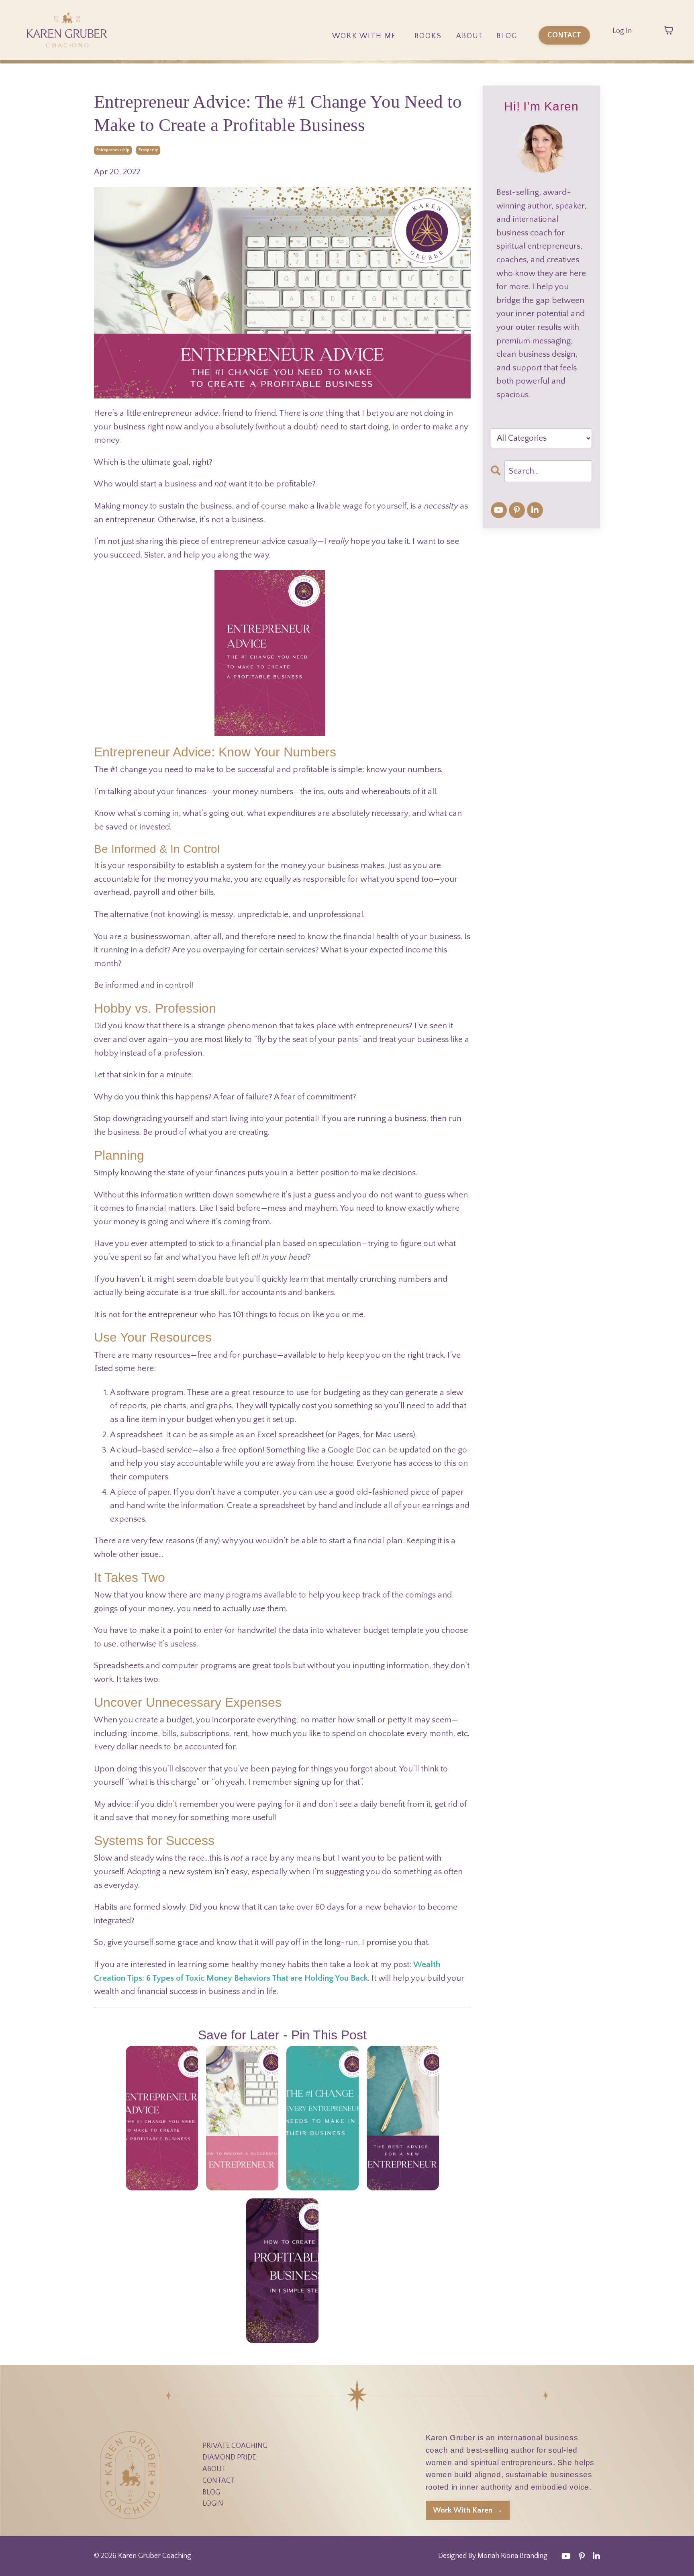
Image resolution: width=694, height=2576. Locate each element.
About (470, 36)
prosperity (148, 150)
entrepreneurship (113, 150)
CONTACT (219, 2481)
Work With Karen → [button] (468, 2510)
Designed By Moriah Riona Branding (493, 2556)
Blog (507, 36)
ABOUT (214, 2469)
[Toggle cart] (669, 30)
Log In (622, 31)
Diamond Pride (364, 57)
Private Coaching (364, 78)
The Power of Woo (429, 57)
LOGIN (213, 2504)
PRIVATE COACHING (235, 2446)
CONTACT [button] (564, 35)
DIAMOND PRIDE (229, 2458)
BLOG (211, 2492)
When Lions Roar (428, 78)
